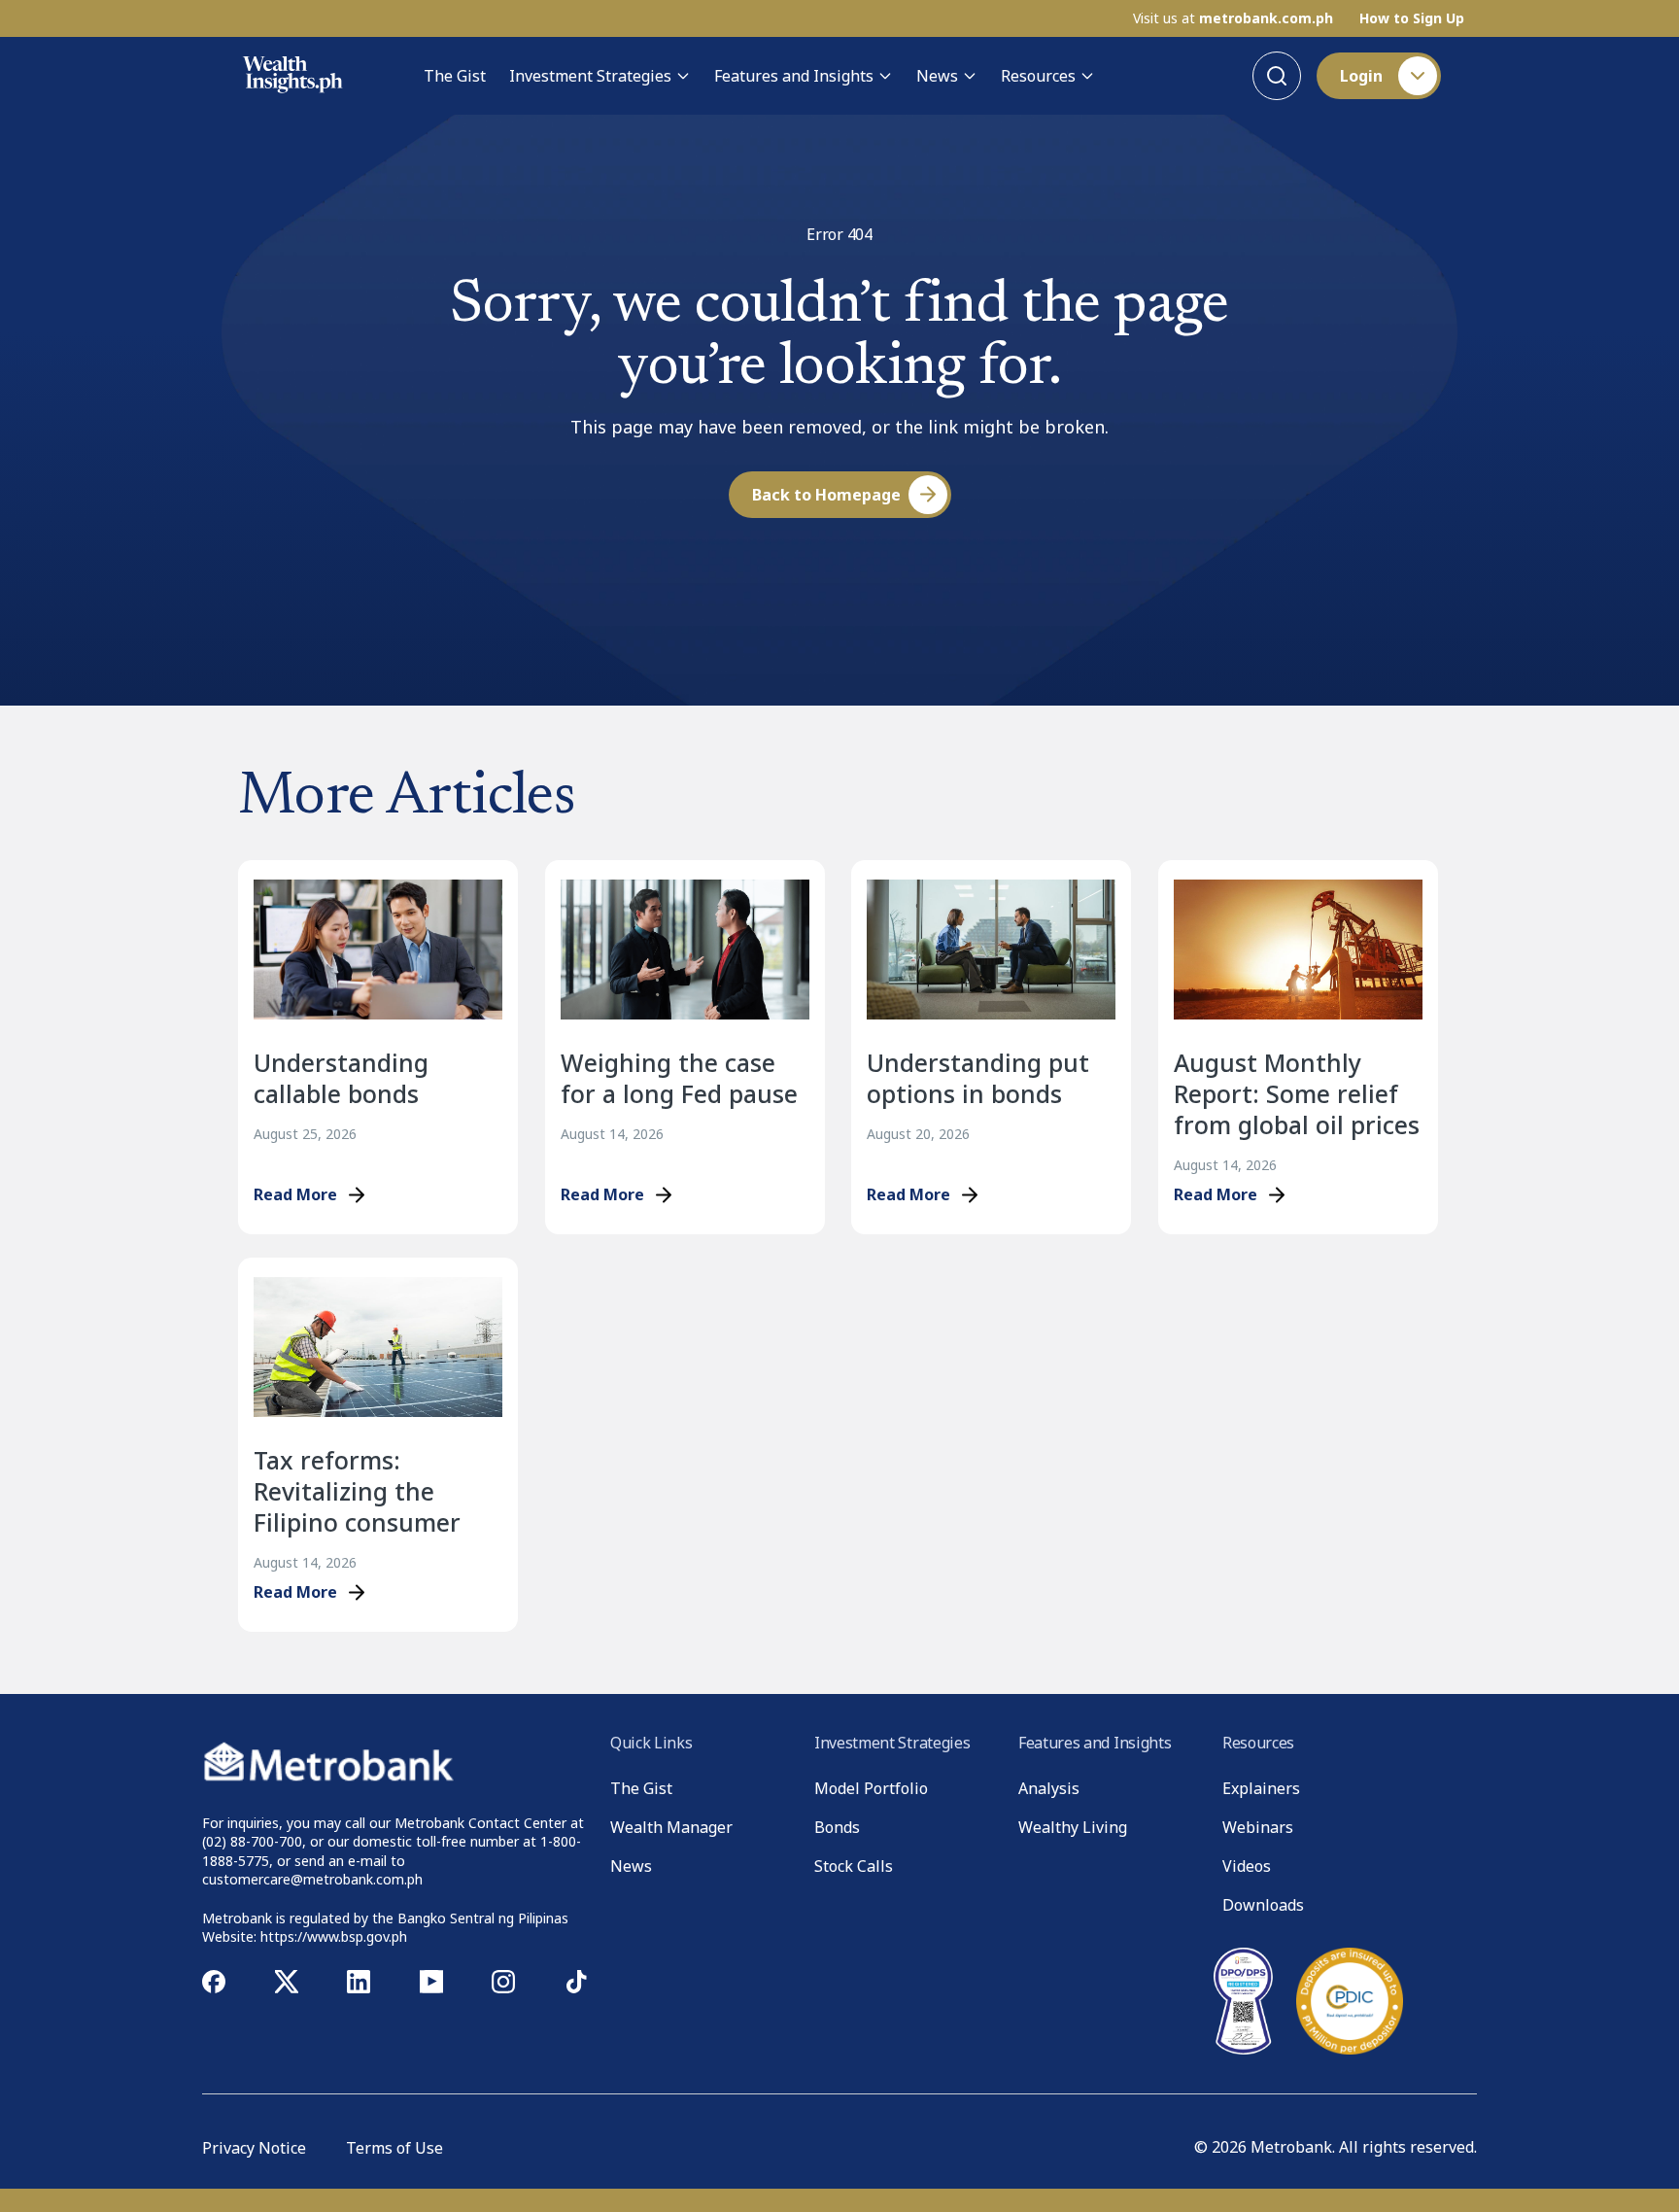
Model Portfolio (871, 1788)
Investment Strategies (590, 76)
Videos (1247, 1866)
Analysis (1049, 1788)
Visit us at (1233, 18)
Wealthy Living (1073, 1827)
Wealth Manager (671, 1827)
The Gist (455, 76)
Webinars (1258, 1827)
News (937, 76)
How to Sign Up (1412, 18)
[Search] (1277, 76)
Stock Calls (854, 1866)
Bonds (837, 1827)
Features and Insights (794, 76)
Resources (1038, 76)
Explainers (1261, 1788)
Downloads (1263, 1905)
